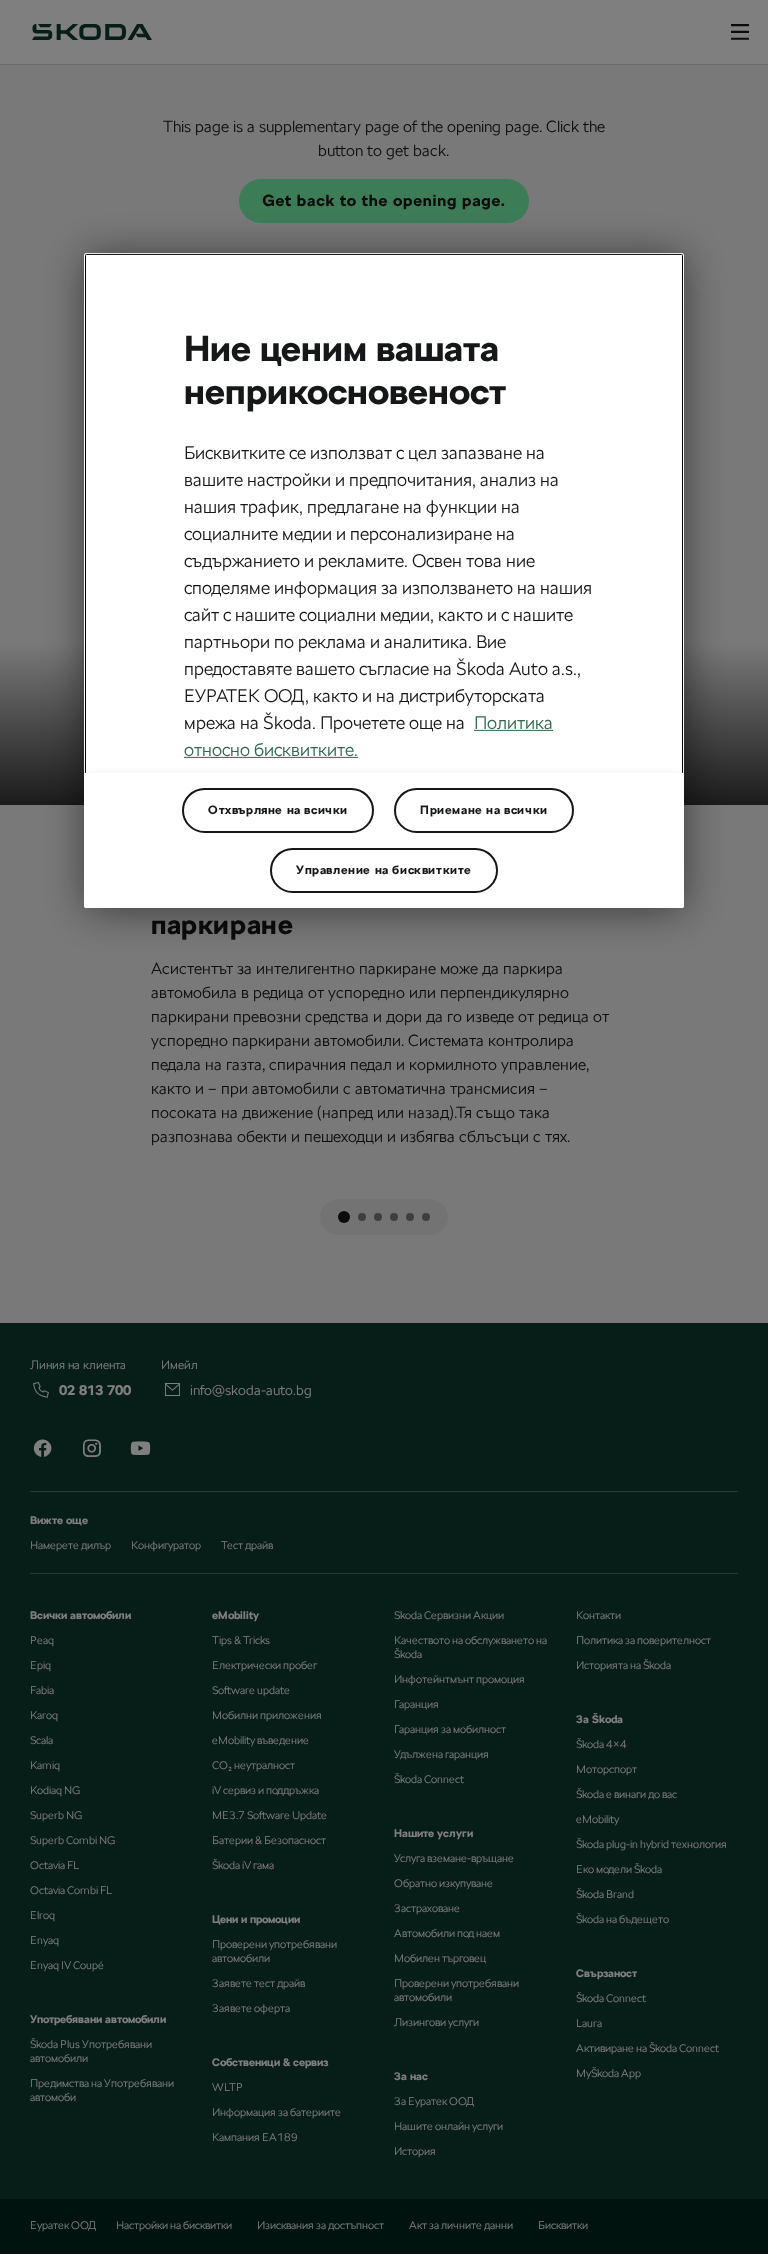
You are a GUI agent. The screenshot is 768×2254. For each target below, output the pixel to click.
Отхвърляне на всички (278, 810)
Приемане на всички (484, 810)
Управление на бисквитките (384, 870)
